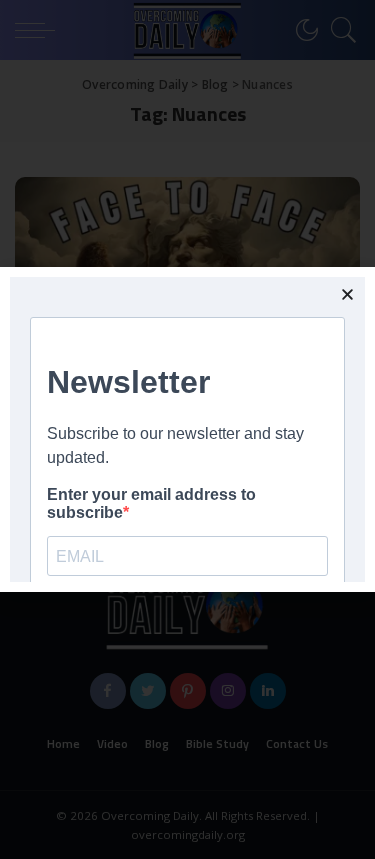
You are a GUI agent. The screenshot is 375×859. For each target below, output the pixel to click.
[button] (347, 294)
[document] (187, 429)
